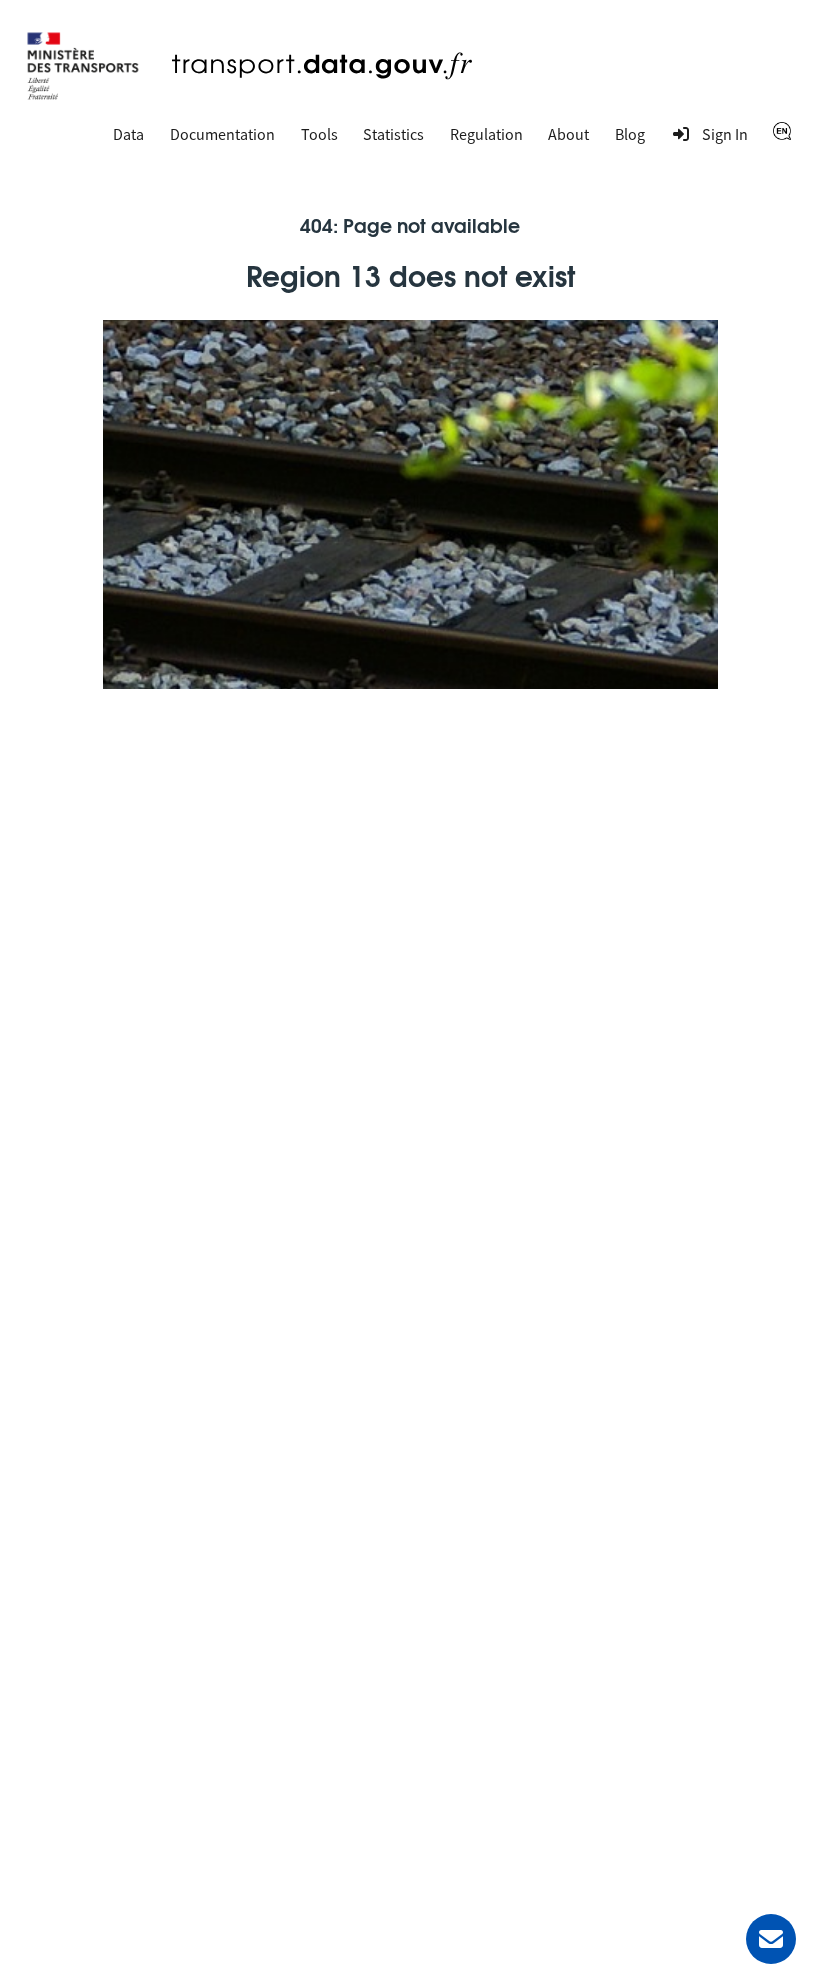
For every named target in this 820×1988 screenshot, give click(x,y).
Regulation (486, 134)
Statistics (393, 134)
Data (128, 134)
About (568, 134)
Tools (319, 134)
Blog (630, 134)
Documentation (222, 134)
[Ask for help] (771, 1939)
